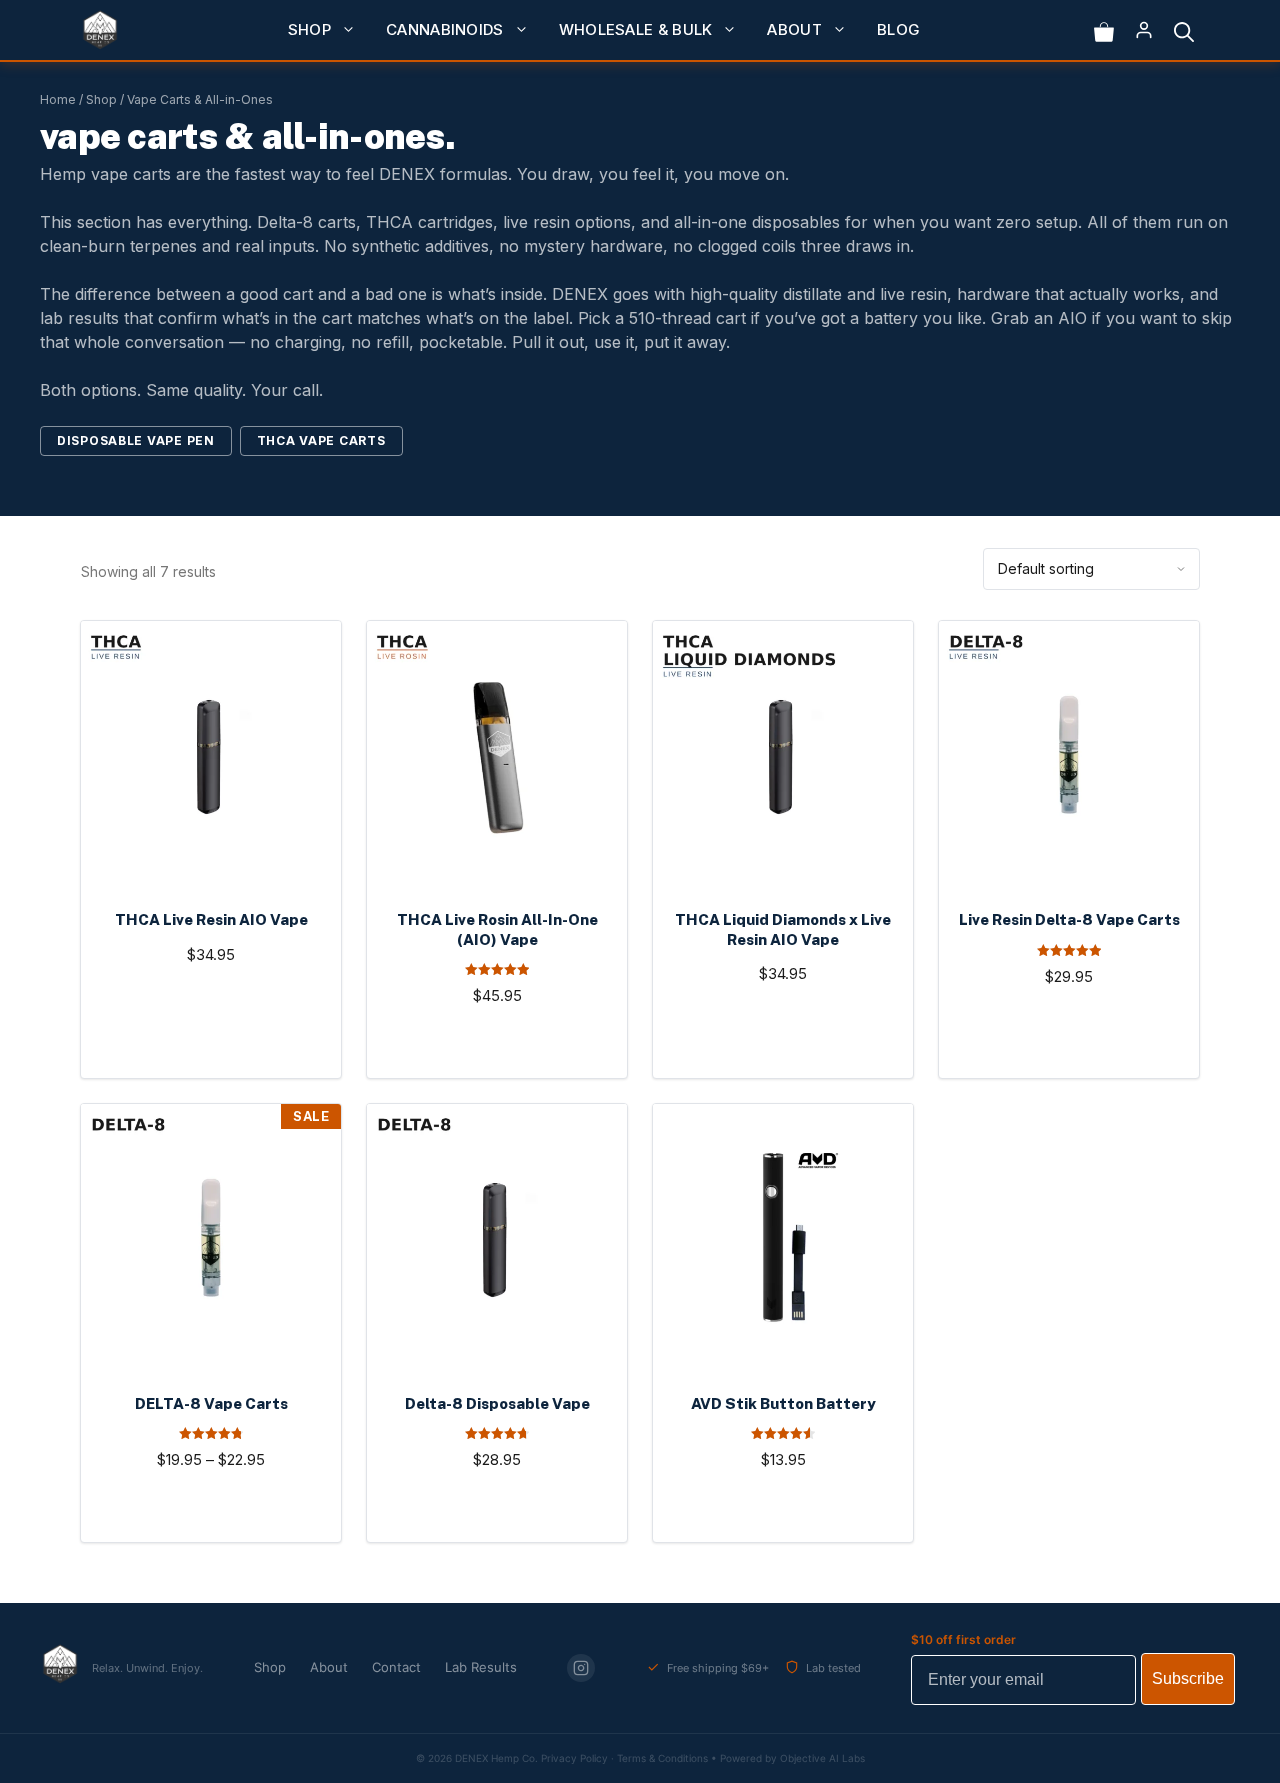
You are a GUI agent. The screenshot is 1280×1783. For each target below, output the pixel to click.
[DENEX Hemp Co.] (100, 30)
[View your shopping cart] (1104, 30)
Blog (898, 29)
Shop (309, 29)
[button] (1184, 30)
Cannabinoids (445, 29)
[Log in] (1144, 30)
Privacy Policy (574, 1758)
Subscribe (1188, 1678)
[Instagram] (581, 1668)
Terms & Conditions (662, 1758)
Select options (210, 1049)
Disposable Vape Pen (136, 440)
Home (58, 99)
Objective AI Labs (822, 1758)
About (794, 29)
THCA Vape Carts (321, 440)
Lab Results (481, 1667)
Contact (396, 1667)
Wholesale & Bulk (636, 29)
